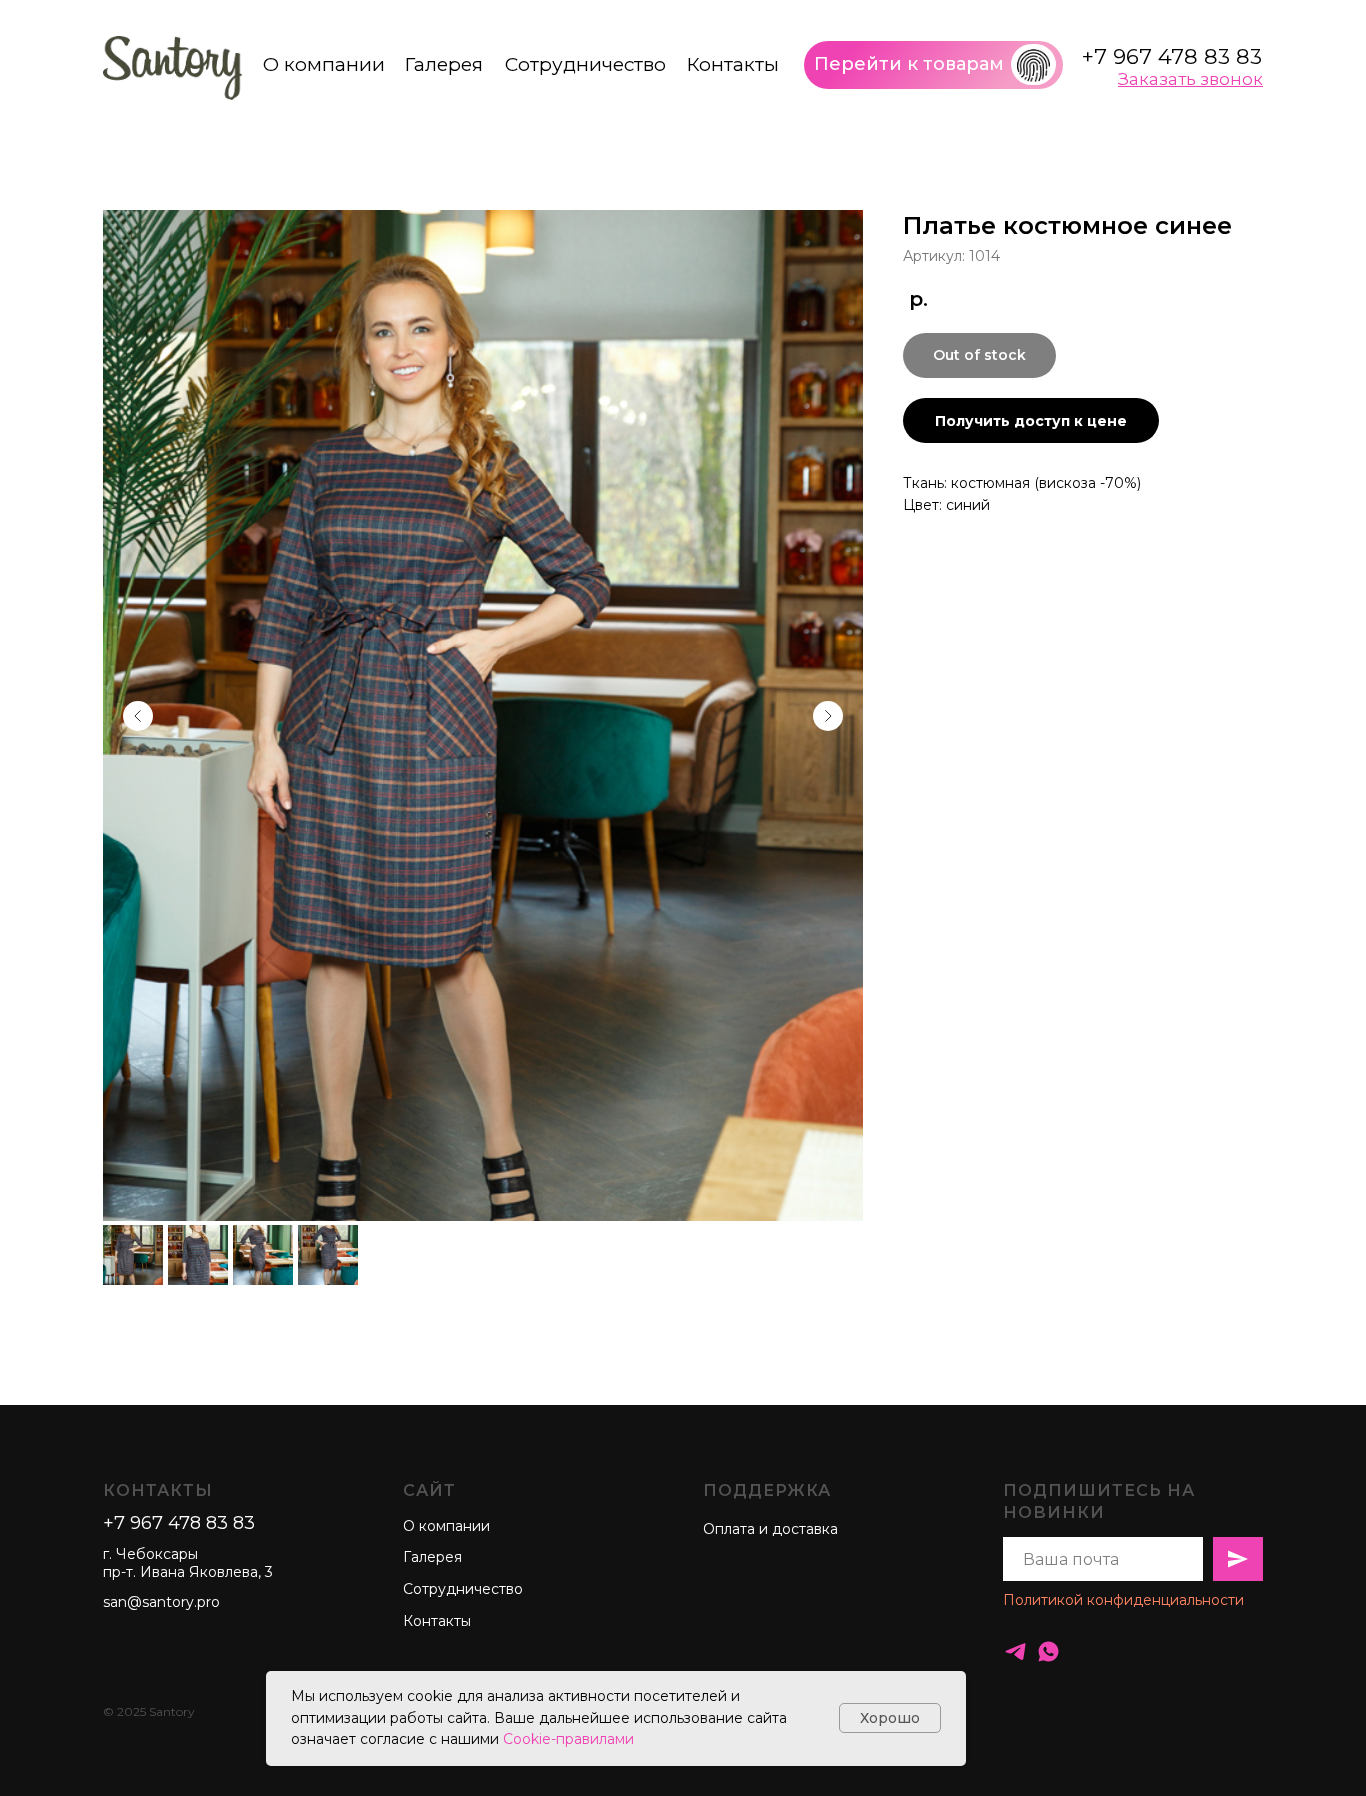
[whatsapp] (1048, 1651)
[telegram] (1015, 1651)
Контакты (732, 64)
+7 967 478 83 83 (1172, 56)
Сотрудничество (585, 64)
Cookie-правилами (568, 1739)
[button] (1033, 65)
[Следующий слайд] (828, 716)
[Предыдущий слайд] (138, 716)
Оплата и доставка (770, 1529)
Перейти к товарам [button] (909, 64)
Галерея (443, 64)
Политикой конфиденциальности (1123, 1600)
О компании (324, 64)
